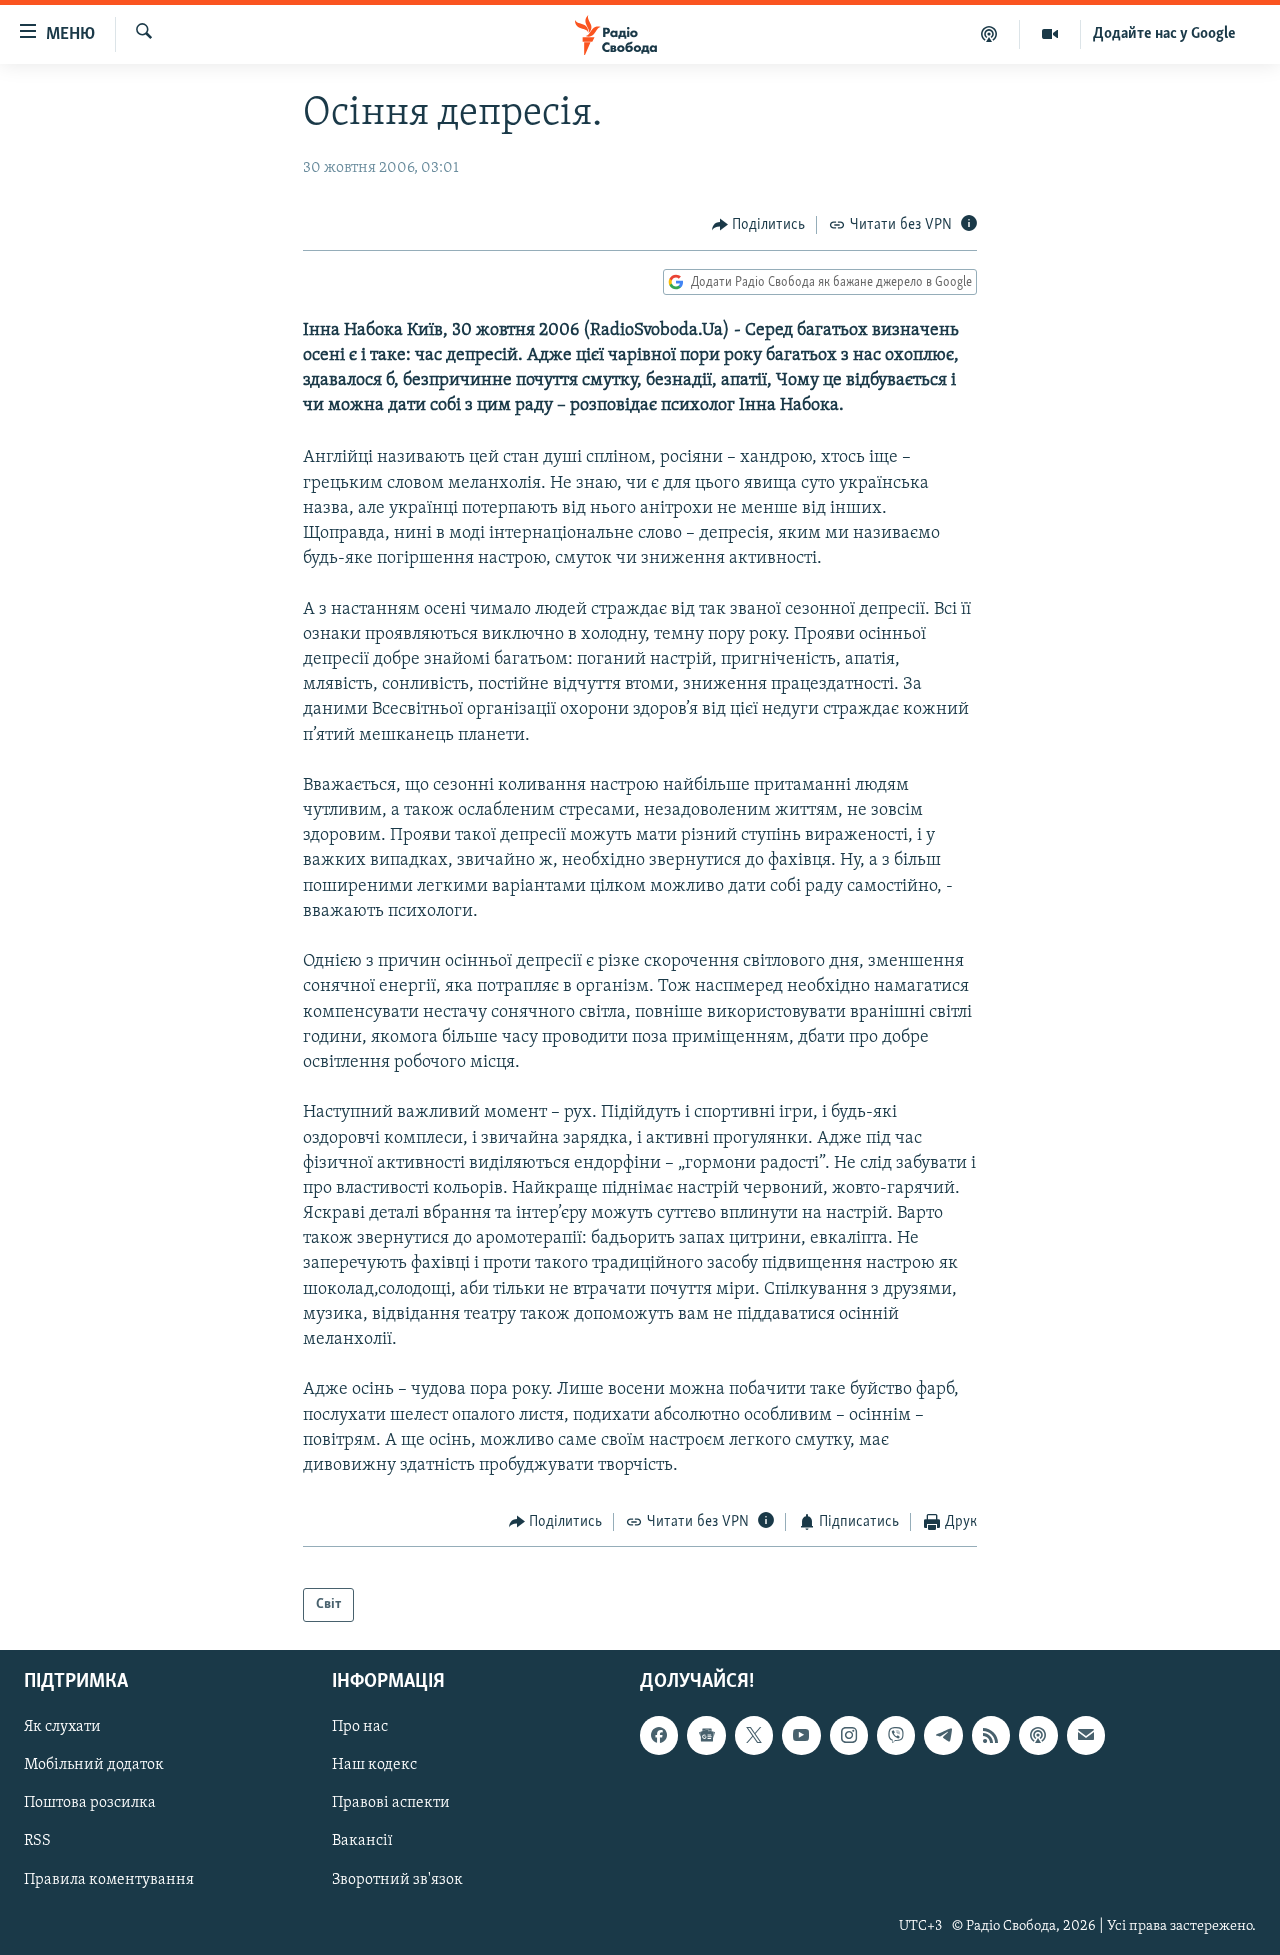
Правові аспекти (391, 1804)
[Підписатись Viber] (896, 1735)
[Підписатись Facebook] (659, 1735)
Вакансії (362, 1842)
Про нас (360, 1727)
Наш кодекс (374, 1766)
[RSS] (991, 1735)
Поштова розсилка (90, 1804)
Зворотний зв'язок (397, 1880)
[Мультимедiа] (1050, 34)
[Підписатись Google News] (706, 1735)
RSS (37, 1842)
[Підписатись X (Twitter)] (754, 1735)
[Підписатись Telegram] (943, 1735)
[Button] (759, 225)
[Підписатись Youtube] (801, 1735)
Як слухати (62, 1727)
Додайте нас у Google (1164, 34)
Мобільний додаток (94, 1766)
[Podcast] (1038, 1735)
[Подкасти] (989, 34)
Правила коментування (109, 1880)
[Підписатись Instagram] (849, 1735)
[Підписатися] (1086, 1735)
